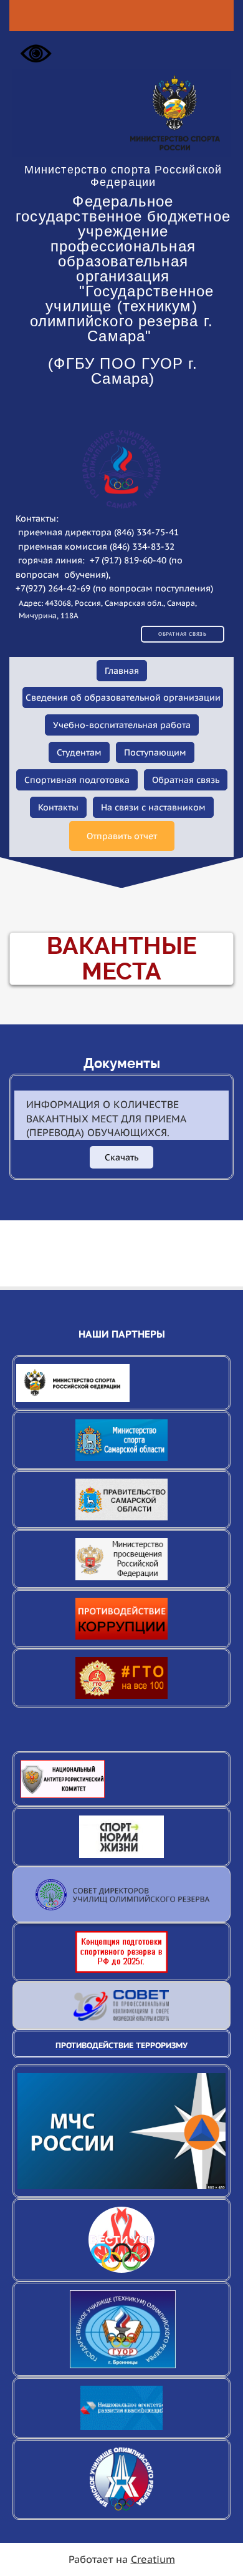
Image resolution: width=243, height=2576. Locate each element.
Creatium (153, 2559)
